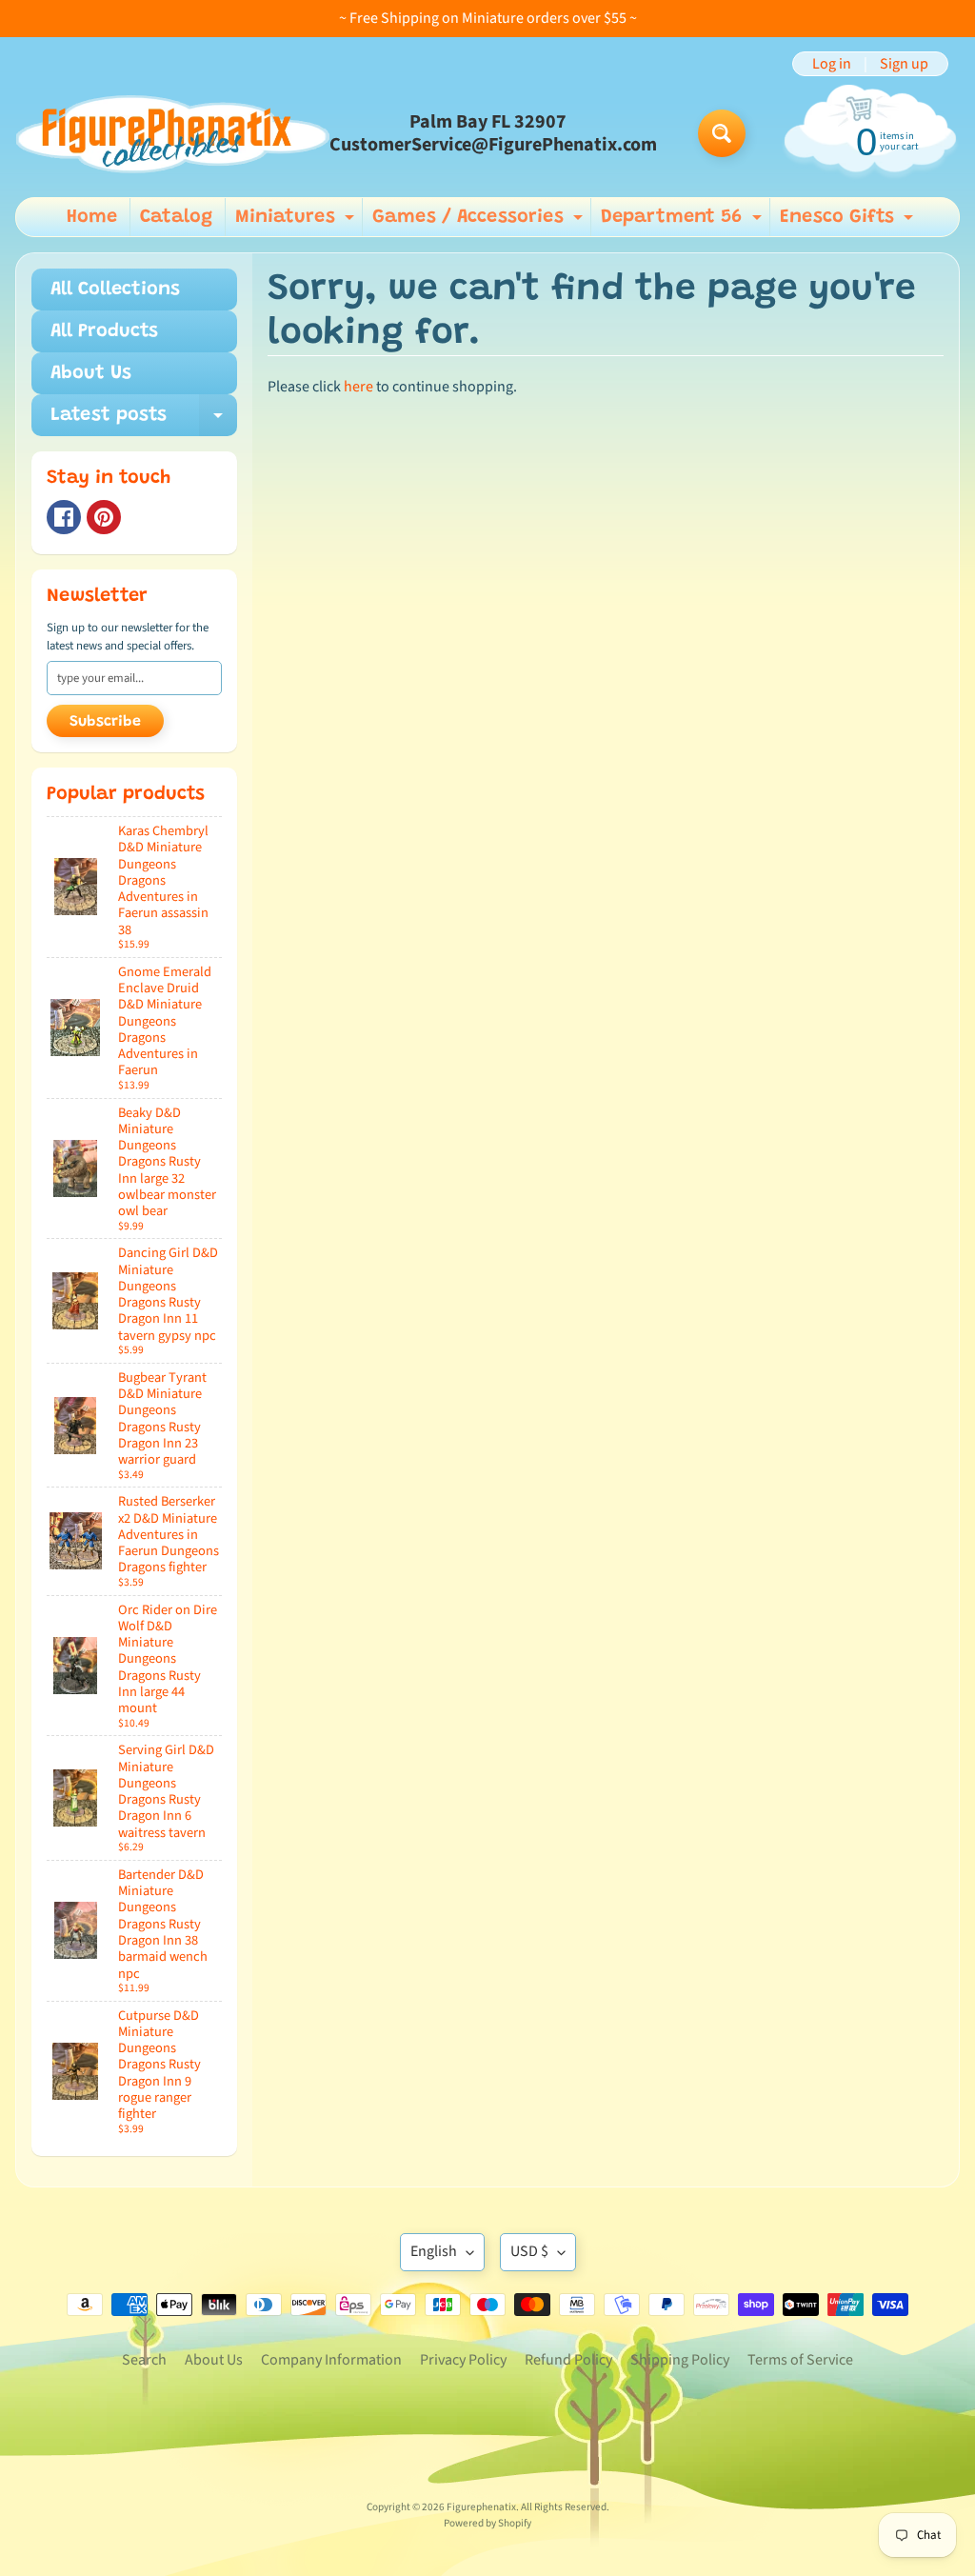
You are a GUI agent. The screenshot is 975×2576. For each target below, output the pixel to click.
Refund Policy (568, 2360)
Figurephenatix (481, 2507)
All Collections (115, 290)
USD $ (529, 2251)
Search (144, 2360)
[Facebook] (64, 517)
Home (92, 217)
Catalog (176, 217)
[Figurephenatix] (172, 134)
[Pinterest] (104, 517)
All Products (104, 331)
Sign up (904, 64)
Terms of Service (800, 2360)
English (434, 2251)
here (358, 387)
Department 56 (684, 222)
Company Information (331, 2360)
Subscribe (105, 722)
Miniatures (297, 222)
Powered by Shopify (487, 2523)
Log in (832, 64)
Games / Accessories (480, 222)
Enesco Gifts (849, 222)
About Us (91, 373)
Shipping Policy (680, 2360)
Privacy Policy (463, 2360)
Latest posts (144, 421)
